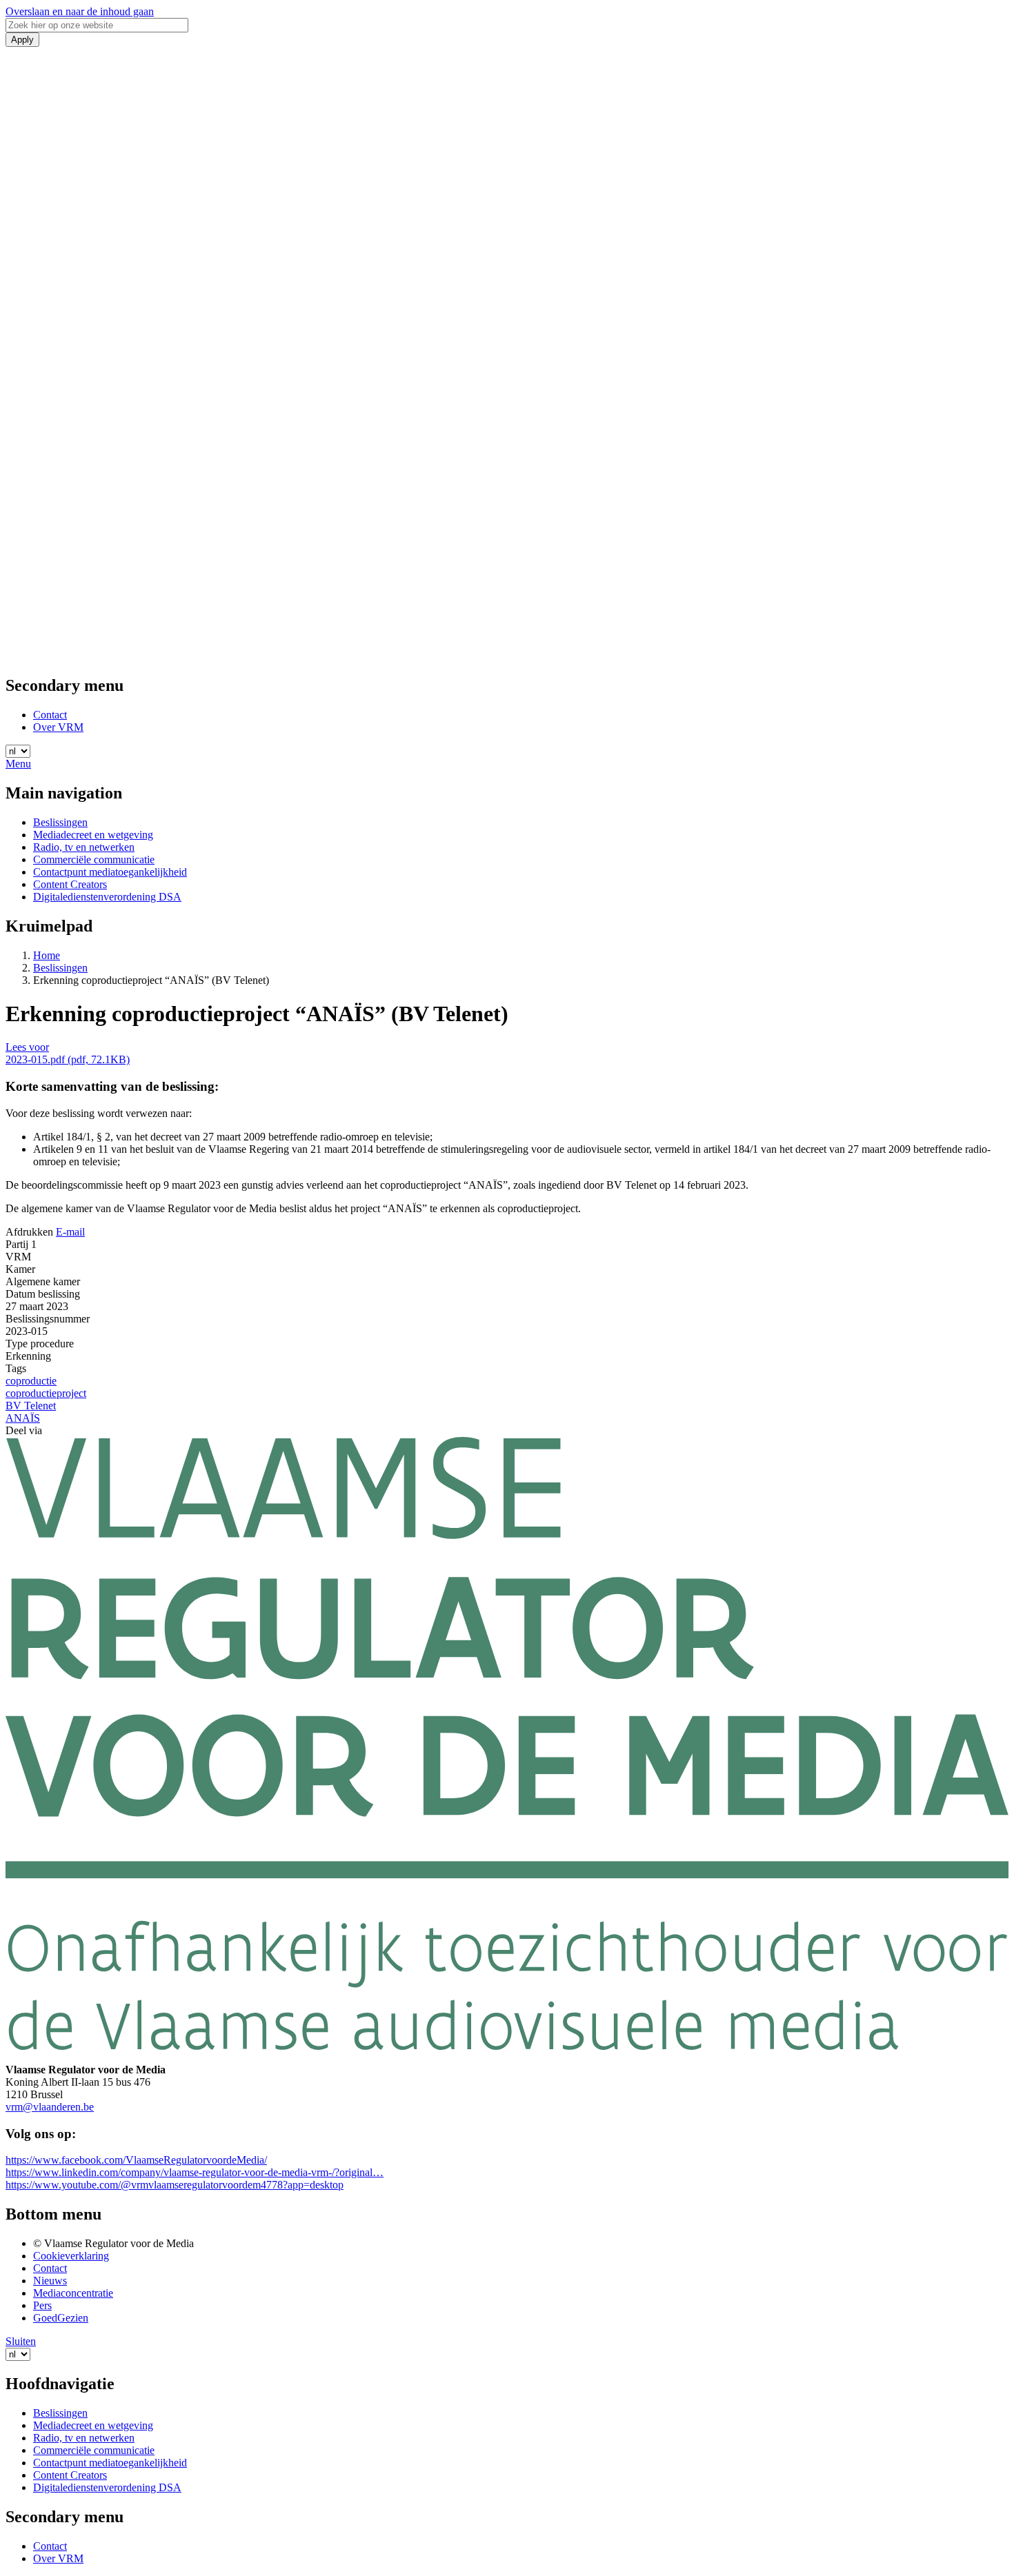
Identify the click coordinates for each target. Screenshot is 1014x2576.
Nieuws (50, 2281)
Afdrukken (29, 1232)
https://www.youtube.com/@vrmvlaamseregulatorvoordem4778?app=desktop (175, 2185)
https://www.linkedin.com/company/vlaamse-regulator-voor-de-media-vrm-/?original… (195, 2172)
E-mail (70, 1232)
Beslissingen (60, 822)
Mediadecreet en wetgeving (93, 835)
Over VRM (58, 727)
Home (47, 955)
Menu (18, 764)
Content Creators (70, 884)
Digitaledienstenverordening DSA (107, 897)
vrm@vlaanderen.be (50, 2107)
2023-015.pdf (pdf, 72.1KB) (68, 1059)
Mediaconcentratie (73, 2293)
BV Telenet (31, 1406)
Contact (50, 715)
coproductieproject (46, 1393)
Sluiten (21, 2341)
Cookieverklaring (71, 2256)
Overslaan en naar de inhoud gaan (80, 11)
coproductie (31, 1381)
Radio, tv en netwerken (84, 847)
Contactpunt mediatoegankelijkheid (110, 872)
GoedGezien (61, 2318)
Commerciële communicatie (94, 859)
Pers (42, 2305)
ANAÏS (23, 1418)
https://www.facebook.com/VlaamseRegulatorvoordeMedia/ (136, 2160)
